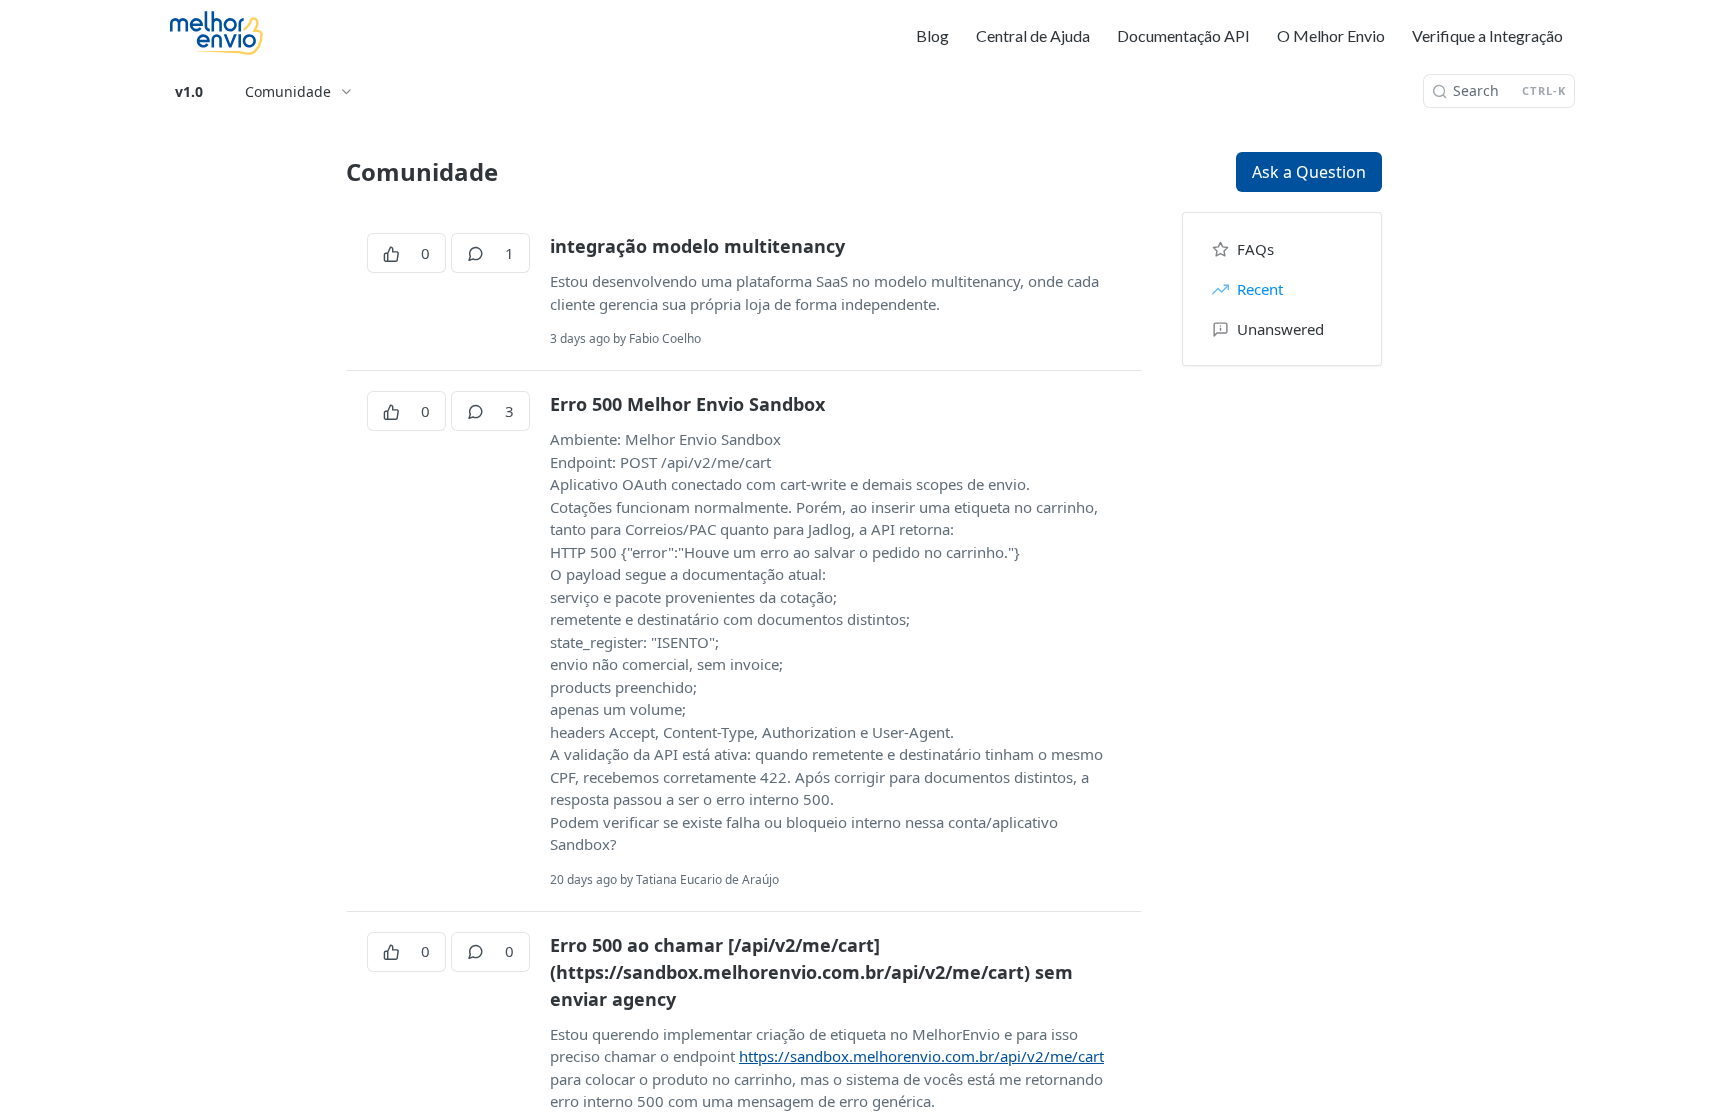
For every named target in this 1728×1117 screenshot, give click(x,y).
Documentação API (1183, 35)
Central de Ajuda (1033, 35)
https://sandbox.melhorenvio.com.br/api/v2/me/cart (921, 1056)
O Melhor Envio (1331, 35)
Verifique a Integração (1487, 35)
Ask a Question (1309, 172)
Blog (932, 35)
